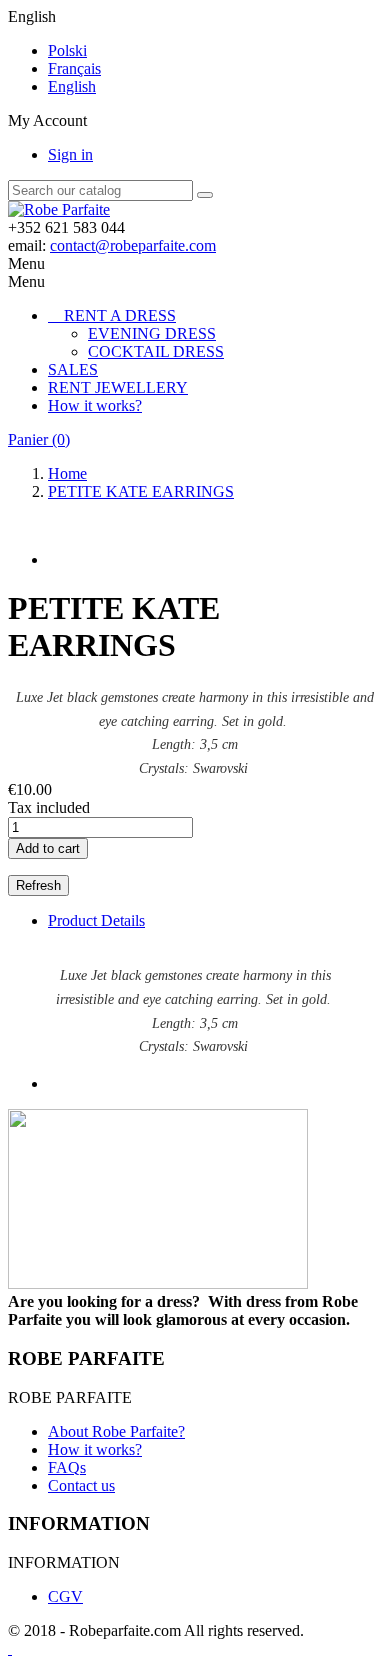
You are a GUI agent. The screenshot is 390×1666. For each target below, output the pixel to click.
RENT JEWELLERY (118, 387)
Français (74, 68)
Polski (67, 50)
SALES (73, 369)
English (72, 86)
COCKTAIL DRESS (156, 351)
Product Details (96, 920)
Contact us (81, 1485)
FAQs (67, 1467)
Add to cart (48, 848)
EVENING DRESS (152, 333)
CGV (65, 1596)
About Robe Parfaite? (116, 1431)
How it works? (95, 405)
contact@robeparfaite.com (133, 245)
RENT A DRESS (120, 315)
